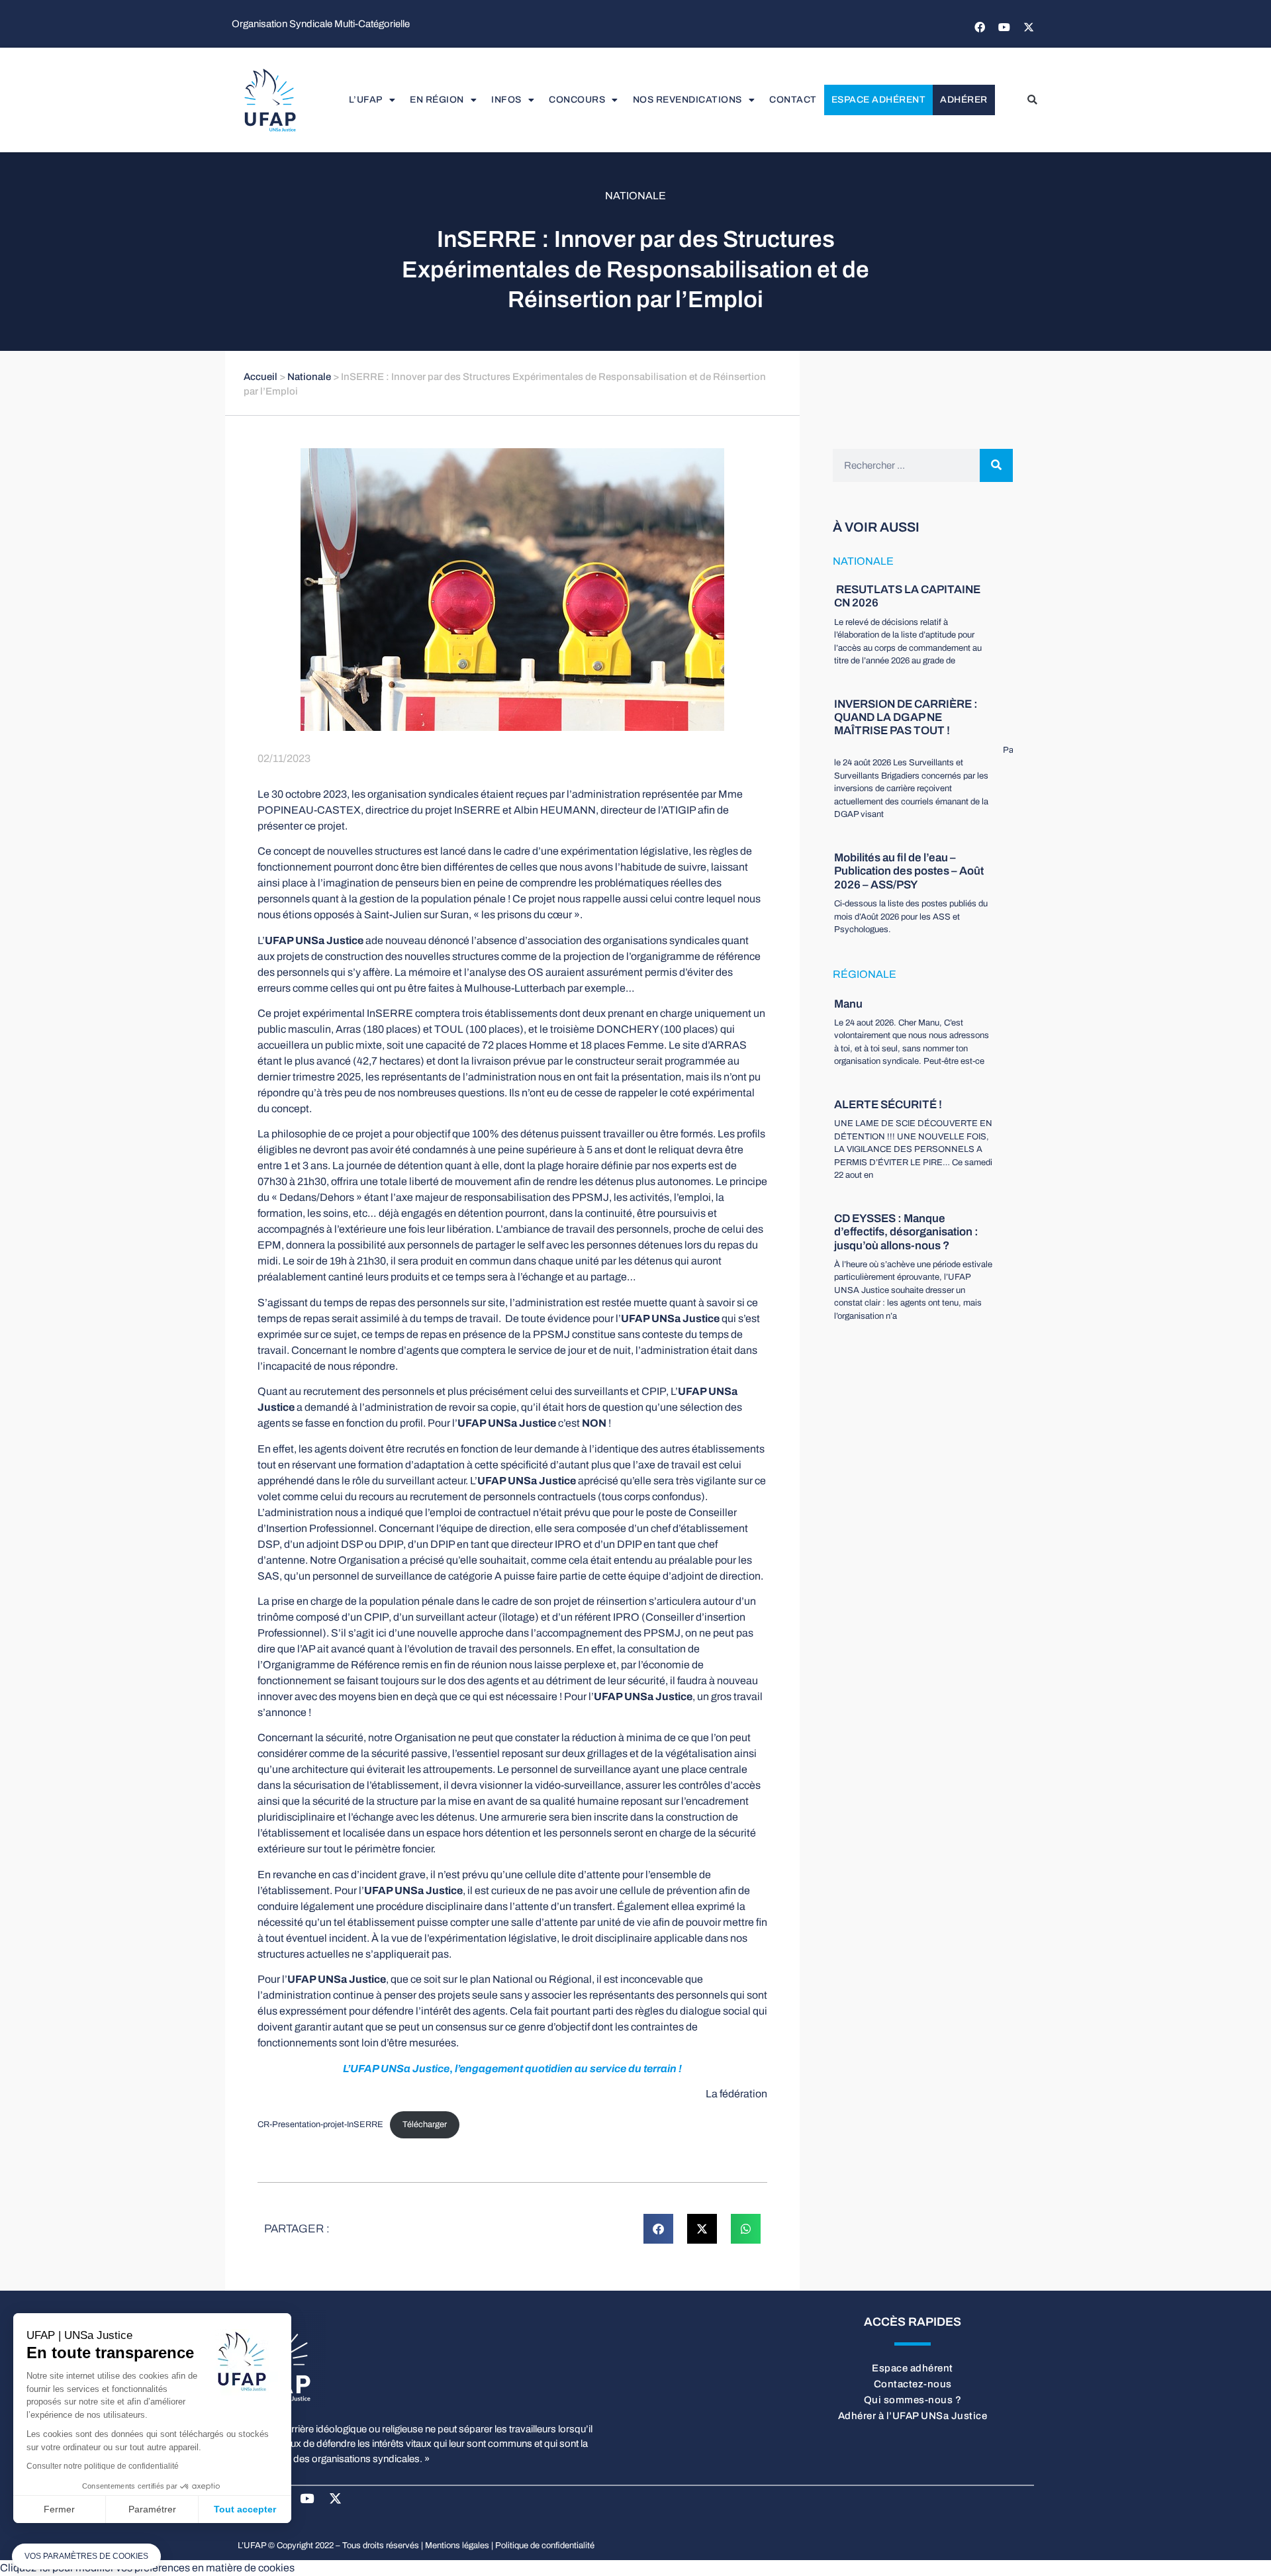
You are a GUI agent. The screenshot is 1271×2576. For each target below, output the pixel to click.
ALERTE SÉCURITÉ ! (888, 1105)
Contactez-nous (913, 2384)
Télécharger (425, 2124)
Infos (506, 100)
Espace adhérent (879, 100)
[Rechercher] (996, 465)
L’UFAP (366, 100)
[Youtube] (1004, 27)
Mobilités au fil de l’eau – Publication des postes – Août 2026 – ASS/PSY (909, 871)
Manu (848, 1004)
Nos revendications (687, 100)
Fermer (59, 2509)
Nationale (635, 196)
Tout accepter (245, 2509)
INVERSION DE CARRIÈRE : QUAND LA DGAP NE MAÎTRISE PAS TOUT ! (906, 718)
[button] (1032, 100)
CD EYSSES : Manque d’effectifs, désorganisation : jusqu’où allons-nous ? (906, 1232)
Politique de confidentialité (545, 2546)
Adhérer (964, 100)
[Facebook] (980, 27)
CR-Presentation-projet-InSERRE (320, 2124)
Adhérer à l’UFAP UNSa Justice (913, 2416)
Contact (793, 100)
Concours (577, 100)
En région (437, 100)
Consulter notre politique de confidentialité (103, 2466)
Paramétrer (152, 2509)
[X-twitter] (1029, 27)
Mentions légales (457, 2546)
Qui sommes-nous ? (913, 2400)
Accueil (260, 377)
